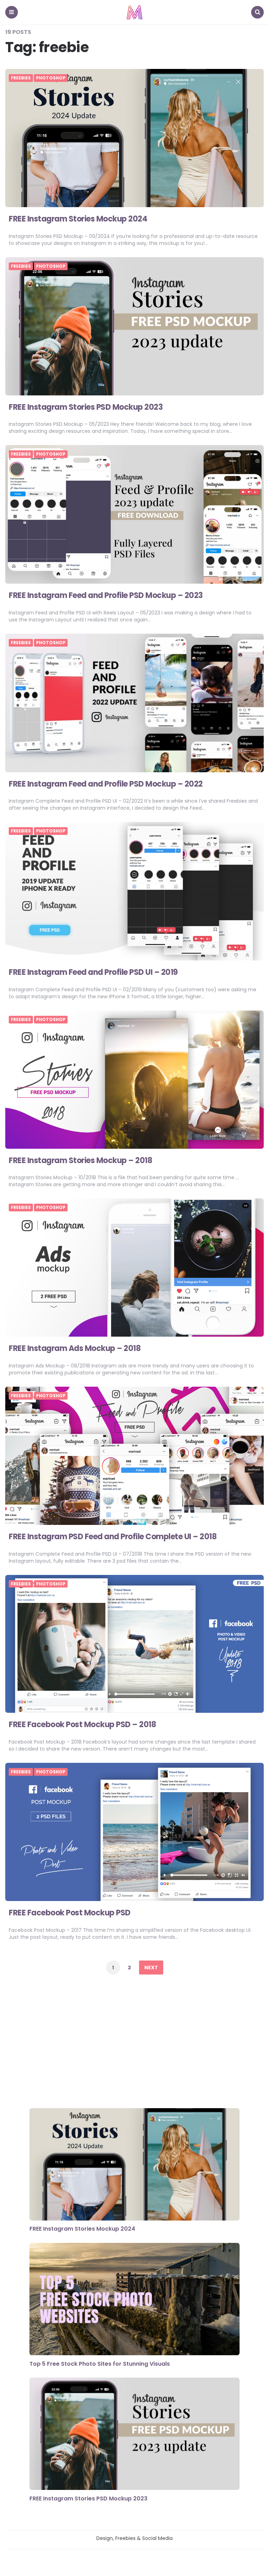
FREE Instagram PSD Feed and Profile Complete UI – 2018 (113, 1537)
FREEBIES (21, 78)
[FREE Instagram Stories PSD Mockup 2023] (134, 2435)
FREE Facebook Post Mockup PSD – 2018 (82, 1725)
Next (151, 1968)
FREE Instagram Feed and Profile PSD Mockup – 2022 (106, 784)
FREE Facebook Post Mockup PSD (70, 1913)
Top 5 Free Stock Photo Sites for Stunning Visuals (100, 2364)
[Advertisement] (134, 2043)
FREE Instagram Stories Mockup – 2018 (80, 1160)
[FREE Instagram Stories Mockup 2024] (134, 2165)
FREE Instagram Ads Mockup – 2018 (75, 1348)
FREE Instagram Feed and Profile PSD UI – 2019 (93, 972)
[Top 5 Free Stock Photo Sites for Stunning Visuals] (134, 2300)
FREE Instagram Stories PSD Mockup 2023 (86, 407)
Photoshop (51, 78)
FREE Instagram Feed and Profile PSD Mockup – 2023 (106, 595)
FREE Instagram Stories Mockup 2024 (78, 219)
